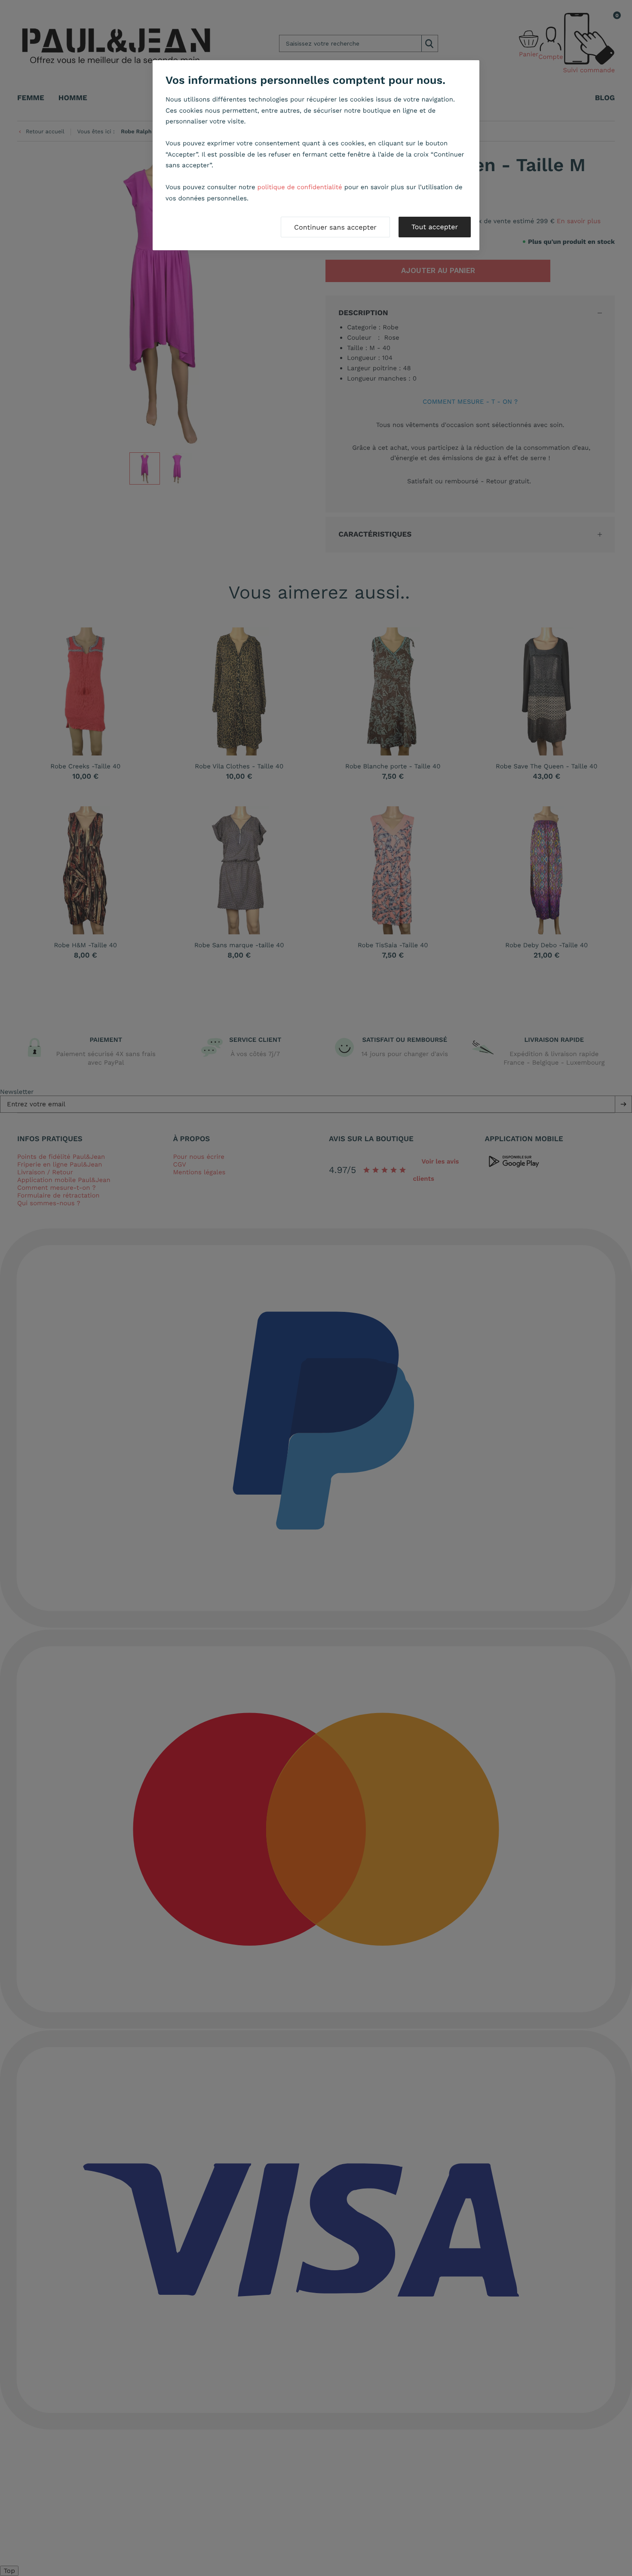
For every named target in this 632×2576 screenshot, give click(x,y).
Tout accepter (435, 227)
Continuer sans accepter (335, 227)
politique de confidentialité (300, 187)
